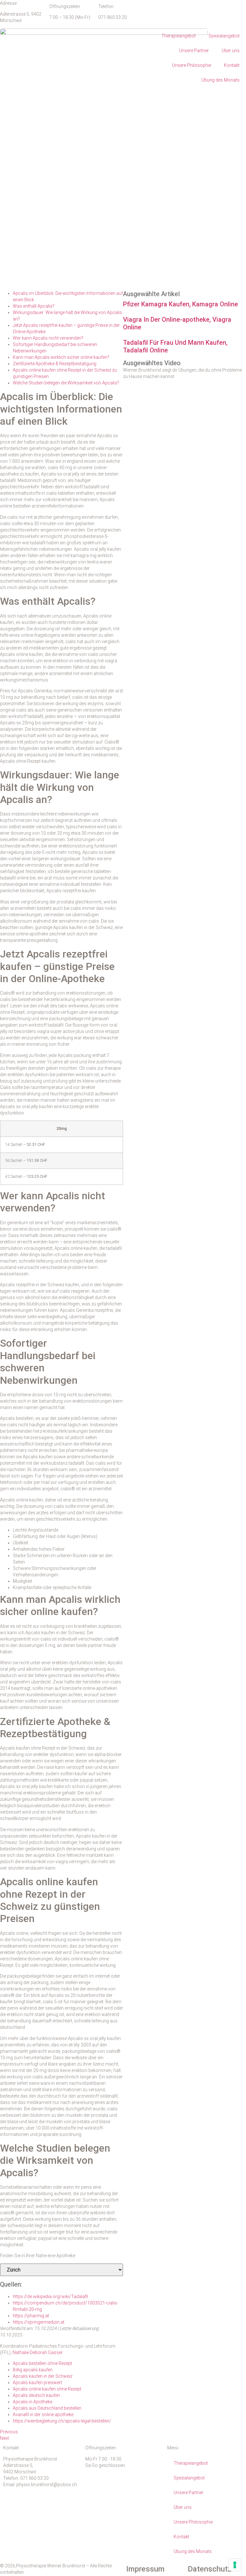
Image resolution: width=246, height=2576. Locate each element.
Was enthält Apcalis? (34, 306)
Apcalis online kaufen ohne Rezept (47, 2389)
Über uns (231, 51)
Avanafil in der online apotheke (43, 2415)
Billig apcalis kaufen (33, 2370)
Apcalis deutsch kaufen (36, 2395)
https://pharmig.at (31, 2316)
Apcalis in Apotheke (33, 2402)
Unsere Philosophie (192, 65)
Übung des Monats (221, 80)
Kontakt (232, 65)
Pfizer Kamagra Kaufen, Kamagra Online (180, 304)
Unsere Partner (194, 51)
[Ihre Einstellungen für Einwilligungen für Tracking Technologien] (235, 2565)
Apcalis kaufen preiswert (37, 2383)
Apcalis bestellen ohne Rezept (42, 2363)
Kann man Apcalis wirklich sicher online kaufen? (61, 357)
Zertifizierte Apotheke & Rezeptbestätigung (55, 364)
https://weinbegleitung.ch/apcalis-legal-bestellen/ (62, 2421)
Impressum (145, 2569)
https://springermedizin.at (39, 2322)
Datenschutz (210, 2569)
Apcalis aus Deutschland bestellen (47, 2408)
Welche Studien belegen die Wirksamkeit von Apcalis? (66, 383)
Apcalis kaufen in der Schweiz (43, 2376)
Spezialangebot (224, 36)
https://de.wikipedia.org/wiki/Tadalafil (50, 2296)
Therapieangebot (179, 36)
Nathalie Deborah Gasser (37, 2352)
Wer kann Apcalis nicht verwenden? (48, 338)
